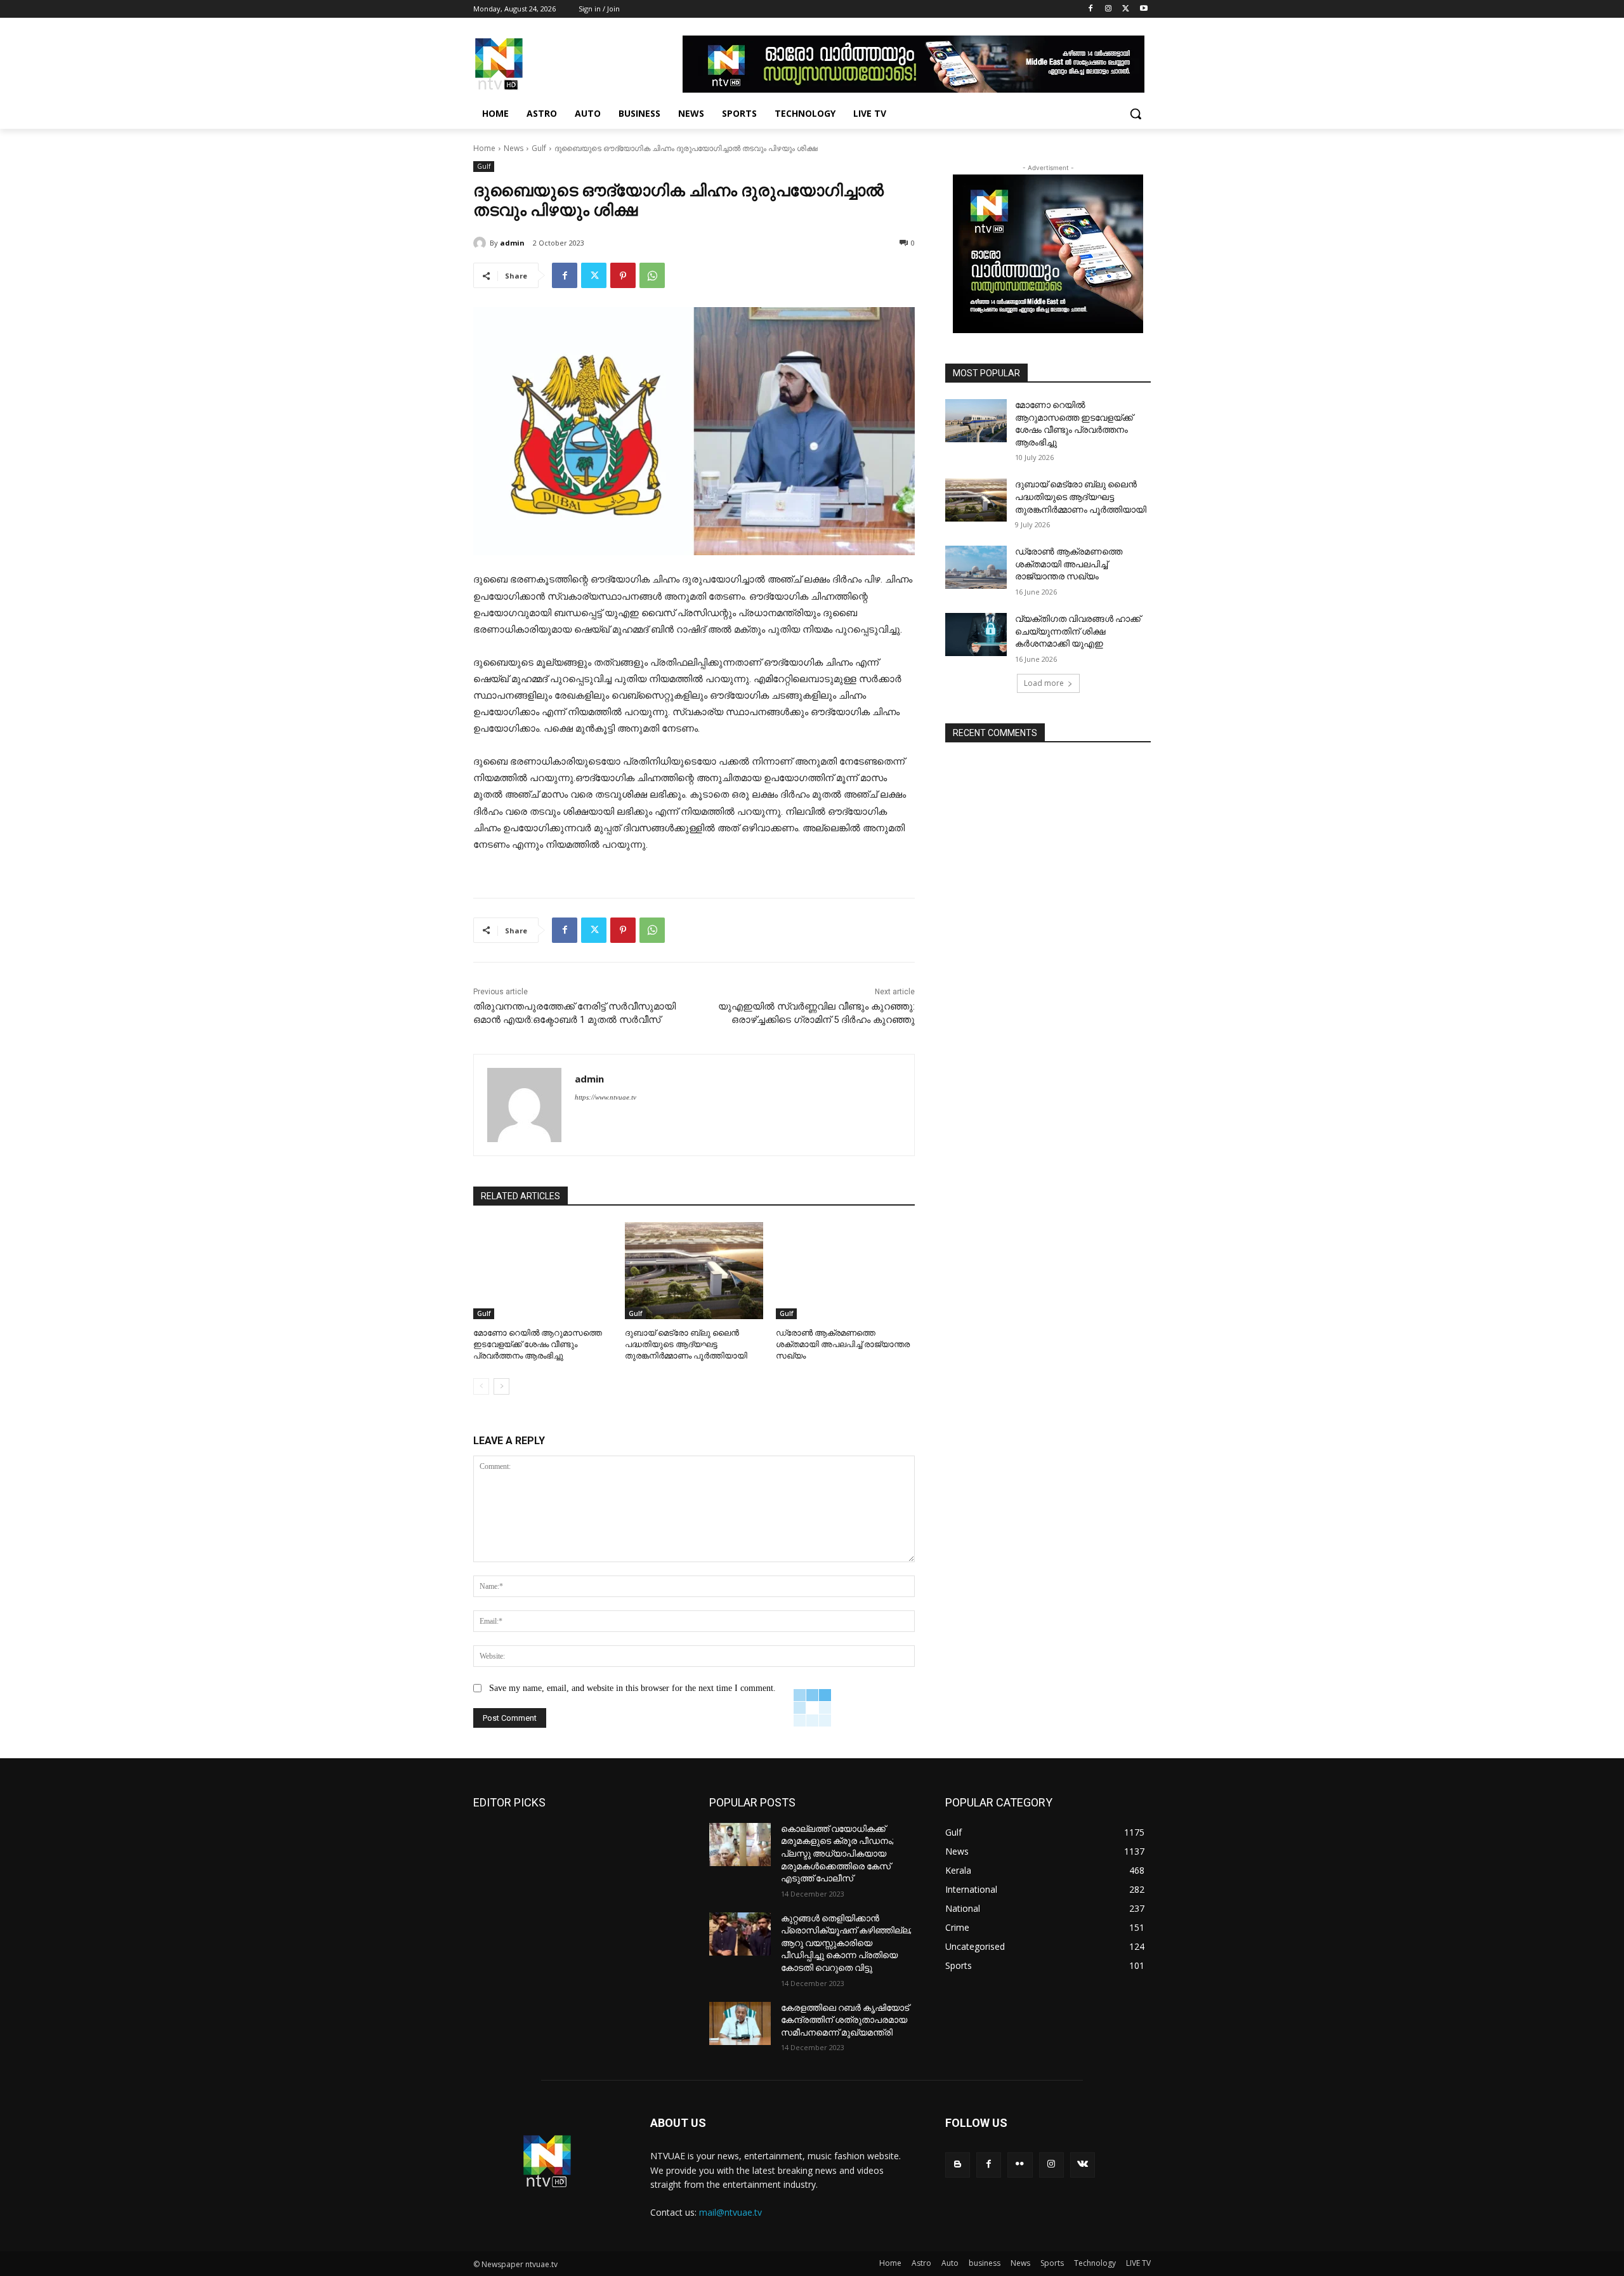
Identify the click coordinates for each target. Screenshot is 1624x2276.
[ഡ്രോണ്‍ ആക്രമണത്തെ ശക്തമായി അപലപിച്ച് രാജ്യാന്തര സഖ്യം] (845, 1271)
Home (484, 148)
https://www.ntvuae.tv (606, 1097)
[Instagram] (1109, 9)
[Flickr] (1020, 2165)
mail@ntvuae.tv (730, 2212)
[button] (1136, 114)
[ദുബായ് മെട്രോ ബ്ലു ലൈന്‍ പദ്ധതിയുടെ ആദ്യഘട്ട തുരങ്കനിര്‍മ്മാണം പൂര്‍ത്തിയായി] (694, 1271)
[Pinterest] (623, 275)
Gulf (539, 148)
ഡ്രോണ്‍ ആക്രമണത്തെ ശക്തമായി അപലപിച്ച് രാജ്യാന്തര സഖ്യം (843, 1344)
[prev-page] (481, 1386)
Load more (1044, 683)
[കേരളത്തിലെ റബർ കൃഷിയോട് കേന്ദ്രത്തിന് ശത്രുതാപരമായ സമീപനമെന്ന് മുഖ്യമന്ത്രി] (740, 2023)
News (514, 148)
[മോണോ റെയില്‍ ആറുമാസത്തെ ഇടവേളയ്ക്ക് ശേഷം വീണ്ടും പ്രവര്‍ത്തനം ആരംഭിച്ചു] (543, 1271)
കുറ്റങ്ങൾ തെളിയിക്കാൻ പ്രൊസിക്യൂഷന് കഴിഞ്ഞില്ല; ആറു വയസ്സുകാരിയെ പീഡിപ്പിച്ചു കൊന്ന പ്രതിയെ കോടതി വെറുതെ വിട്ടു (846, 1943)
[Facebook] (1091, 9)
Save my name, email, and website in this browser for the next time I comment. (632, 1688)
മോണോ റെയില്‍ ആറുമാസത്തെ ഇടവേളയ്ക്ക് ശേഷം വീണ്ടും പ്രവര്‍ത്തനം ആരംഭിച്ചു (538, 1344)
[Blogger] (958, 2165)
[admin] (481, 243)
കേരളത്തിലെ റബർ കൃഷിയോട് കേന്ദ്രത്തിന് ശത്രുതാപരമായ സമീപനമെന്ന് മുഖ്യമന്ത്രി (845, 2020)
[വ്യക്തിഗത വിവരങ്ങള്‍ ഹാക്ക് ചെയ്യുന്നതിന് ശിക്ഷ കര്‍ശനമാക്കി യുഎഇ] (976, 635)
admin (512, 243)
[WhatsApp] (652, 275)
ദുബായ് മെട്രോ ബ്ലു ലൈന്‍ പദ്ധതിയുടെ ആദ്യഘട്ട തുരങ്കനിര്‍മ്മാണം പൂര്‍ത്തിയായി (686, 1344)
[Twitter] (1126, 9)
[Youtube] (1143, 9)
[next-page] (501, 1386)
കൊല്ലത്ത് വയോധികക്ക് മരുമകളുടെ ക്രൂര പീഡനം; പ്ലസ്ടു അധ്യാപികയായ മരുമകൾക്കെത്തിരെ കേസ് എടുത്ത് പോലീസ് (837, 1853)
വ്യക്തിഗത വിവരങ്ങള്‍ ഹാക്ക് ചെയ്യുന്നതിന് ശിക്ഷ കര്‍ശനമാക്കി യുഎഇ (1078, 631)
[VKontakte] (1083, 2165)
